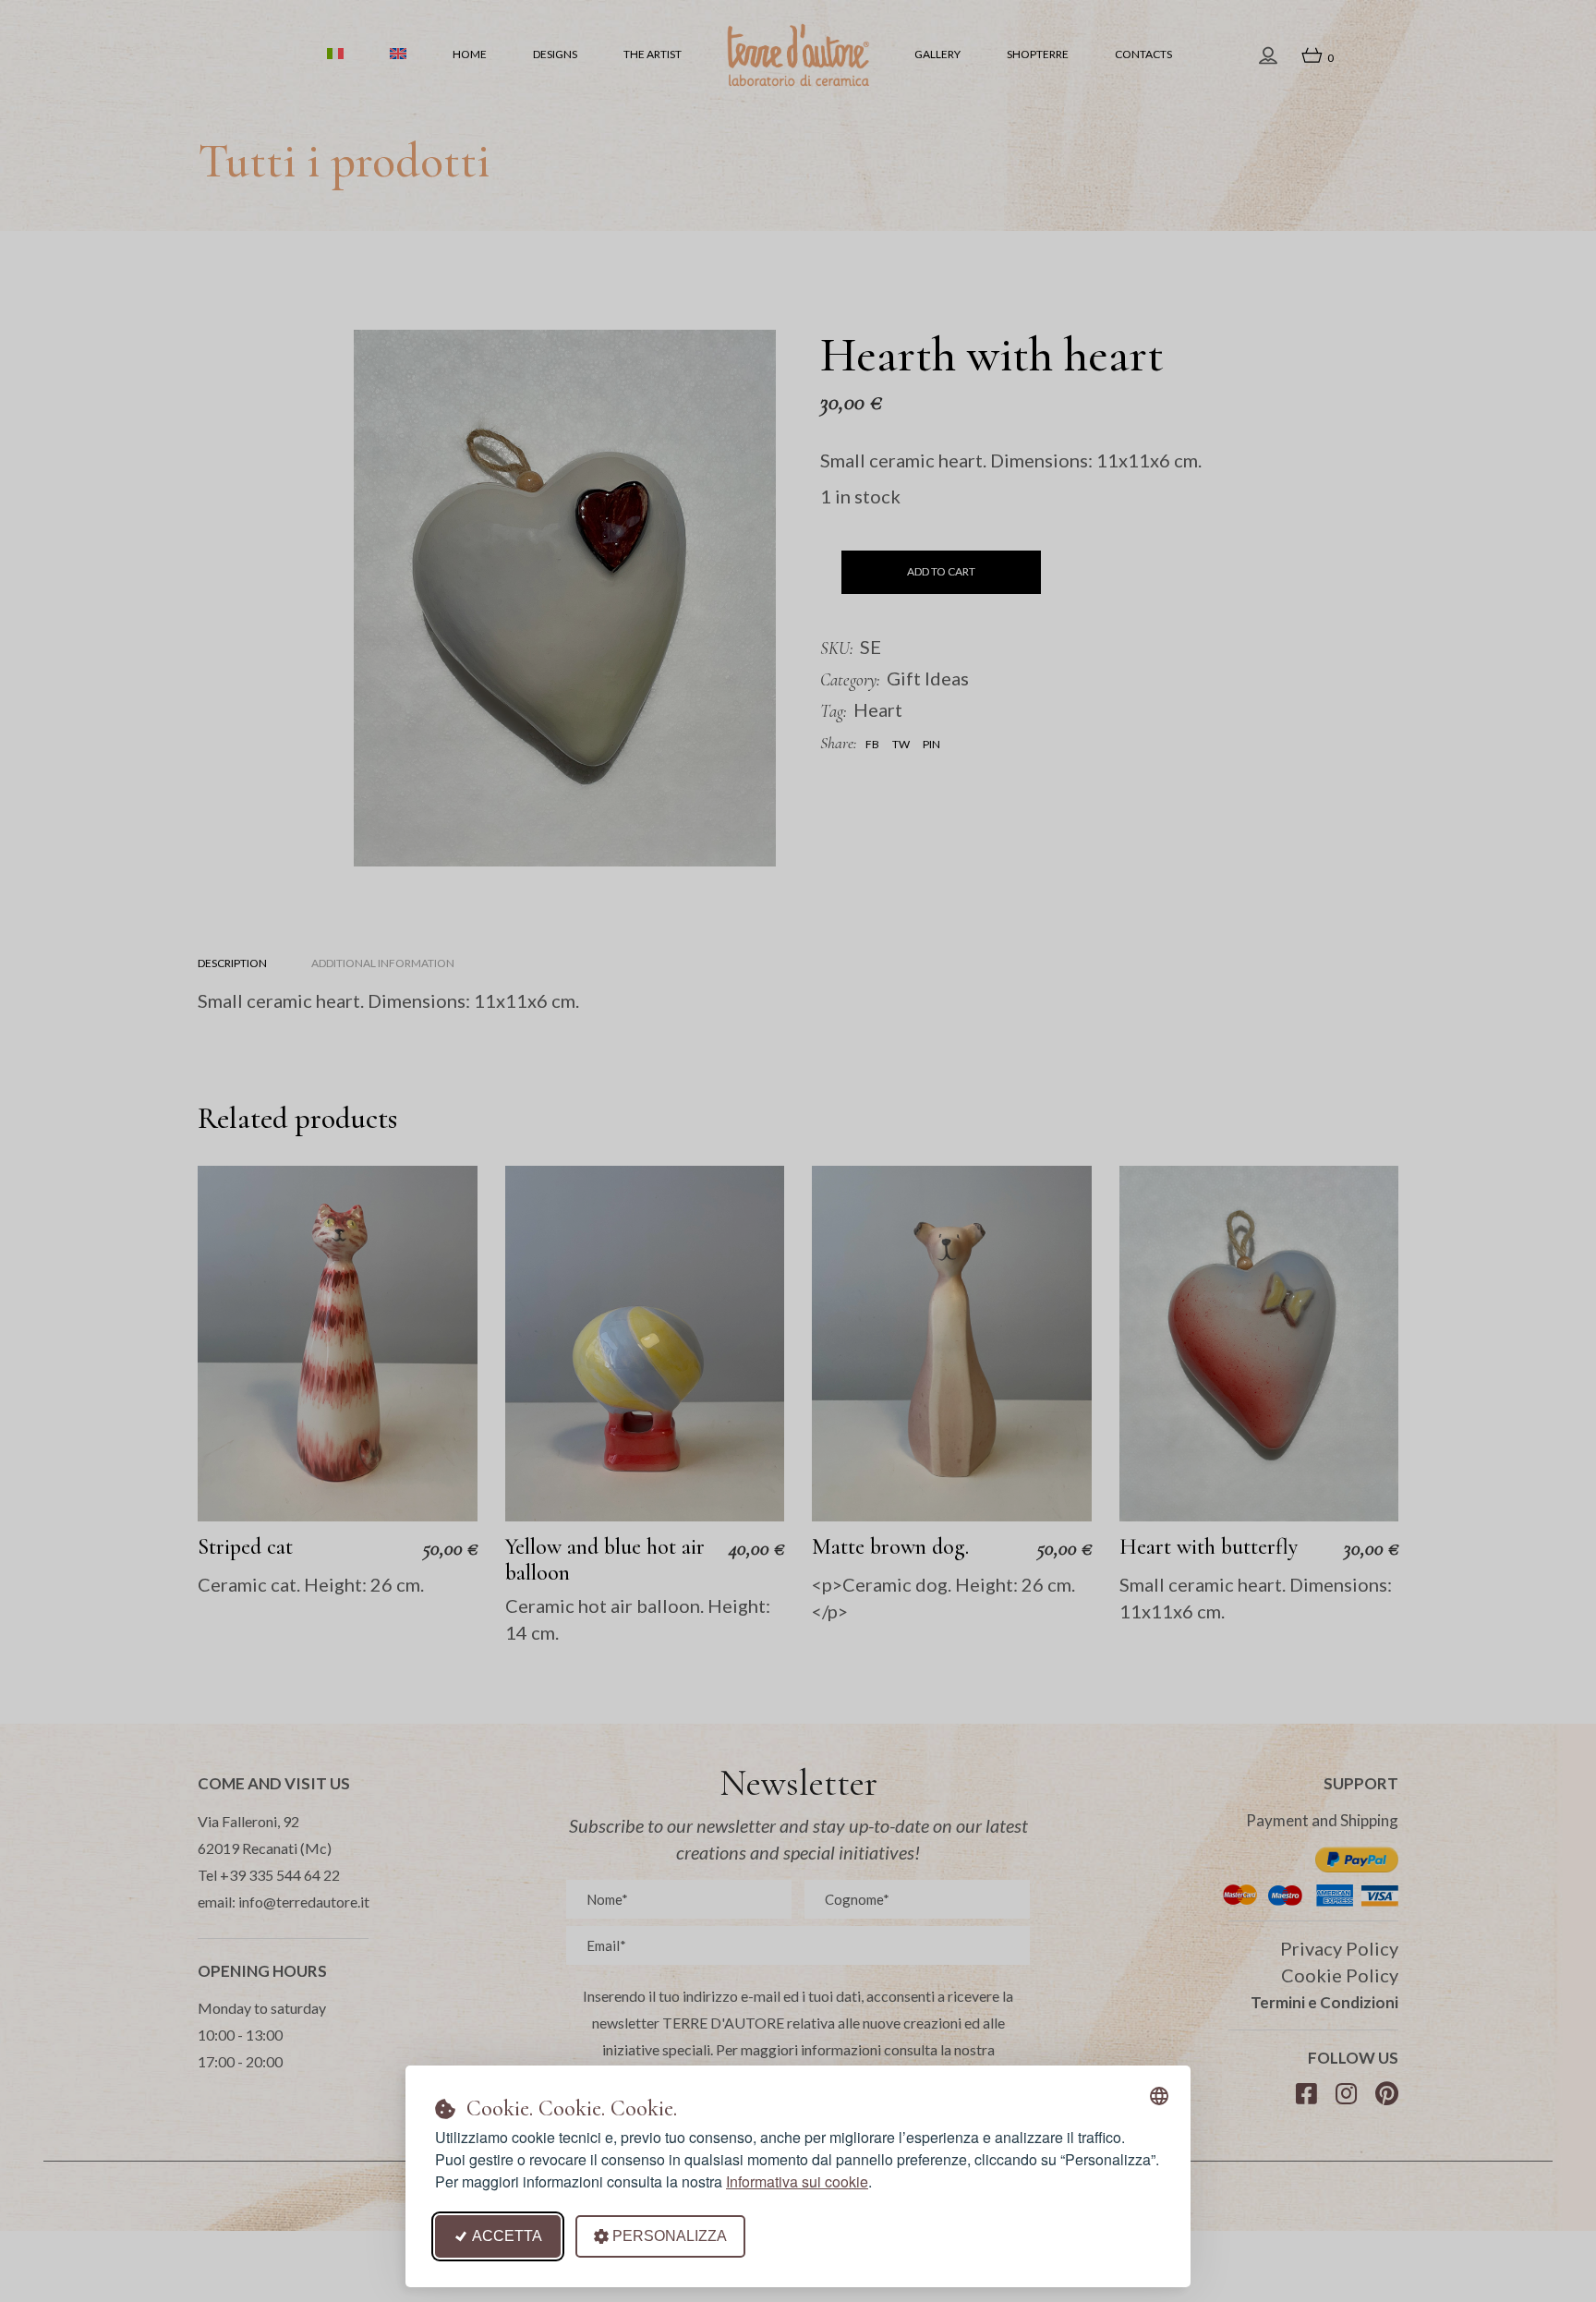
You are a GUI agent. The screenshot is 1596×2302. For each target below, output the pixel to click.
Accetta (507, 2236)
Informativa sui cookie (797, 2181)
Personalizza (670, 2236)
